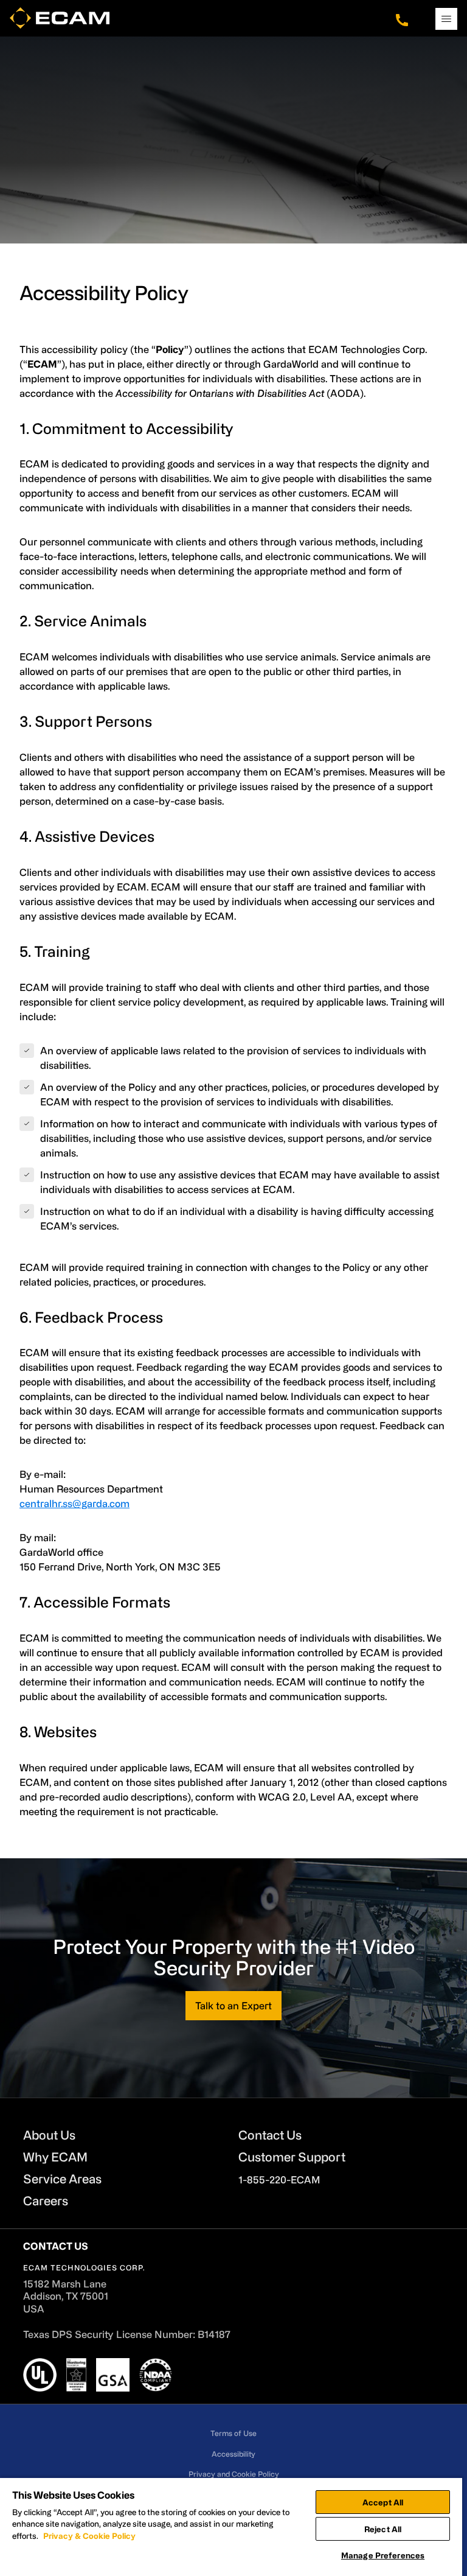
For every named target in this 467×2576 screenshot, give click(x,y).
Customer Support (292, 2157)
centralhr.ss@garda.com (74, 1503)
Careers (46, 2201)
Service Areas (62, 2179)
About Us (49, 2135)
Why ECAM (55, 2157)
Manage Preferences (383, 2555)
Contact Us (270, 2135)
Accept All (383, 2502)
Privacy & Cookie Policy (89, 2536)
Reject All (383, 2529)
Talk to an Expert (233, 2006)
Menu (446, 19)
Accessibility (233, 2453)
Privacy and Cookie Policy (234, 2474)
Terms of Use (233, 2433)
